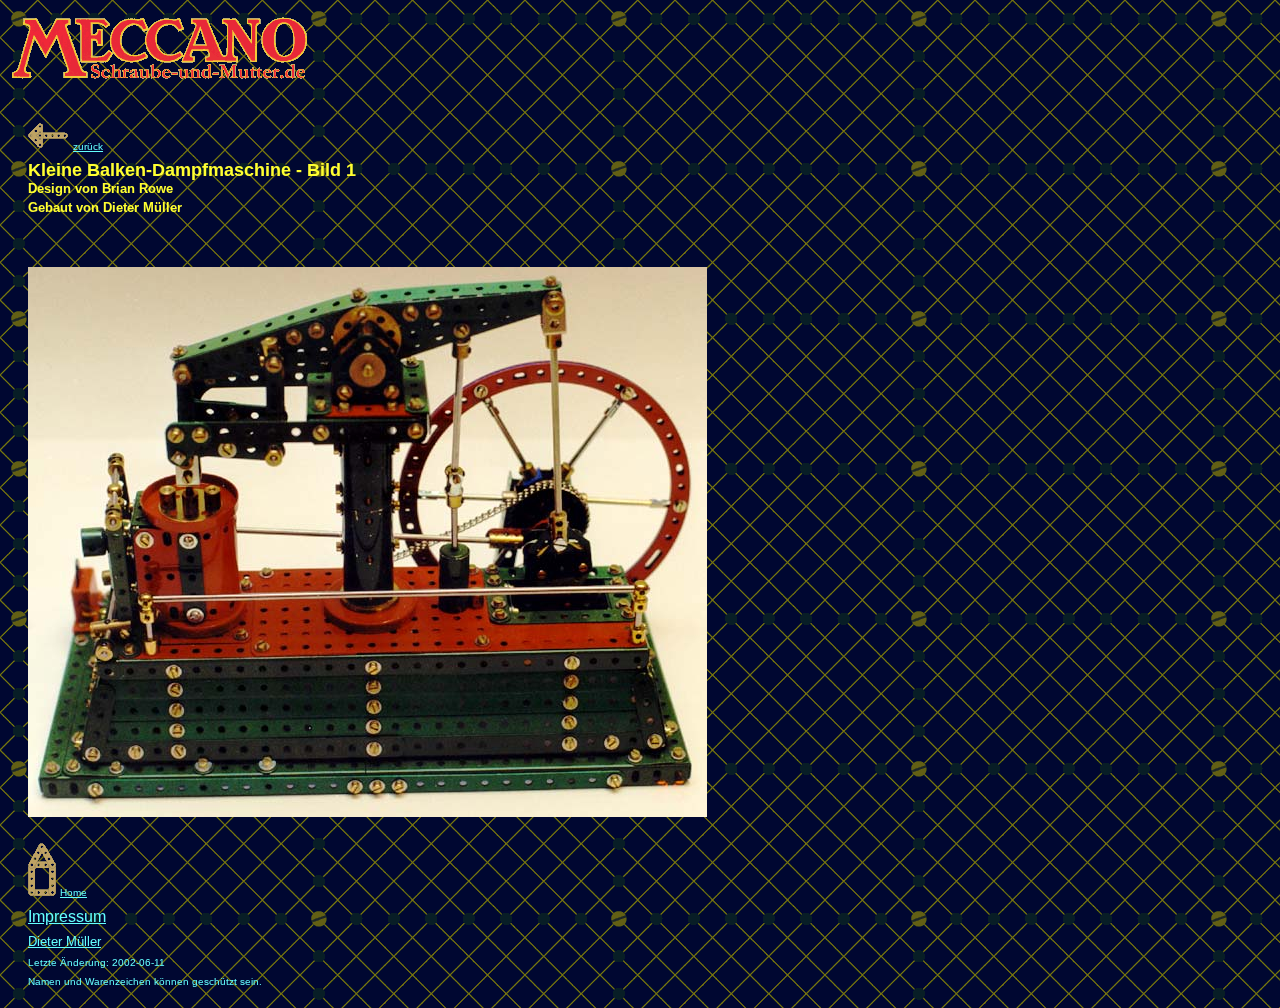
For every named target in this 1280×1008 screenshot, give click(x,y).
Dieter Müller (64, 941)
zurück (88, 146)
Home (73, 892)
